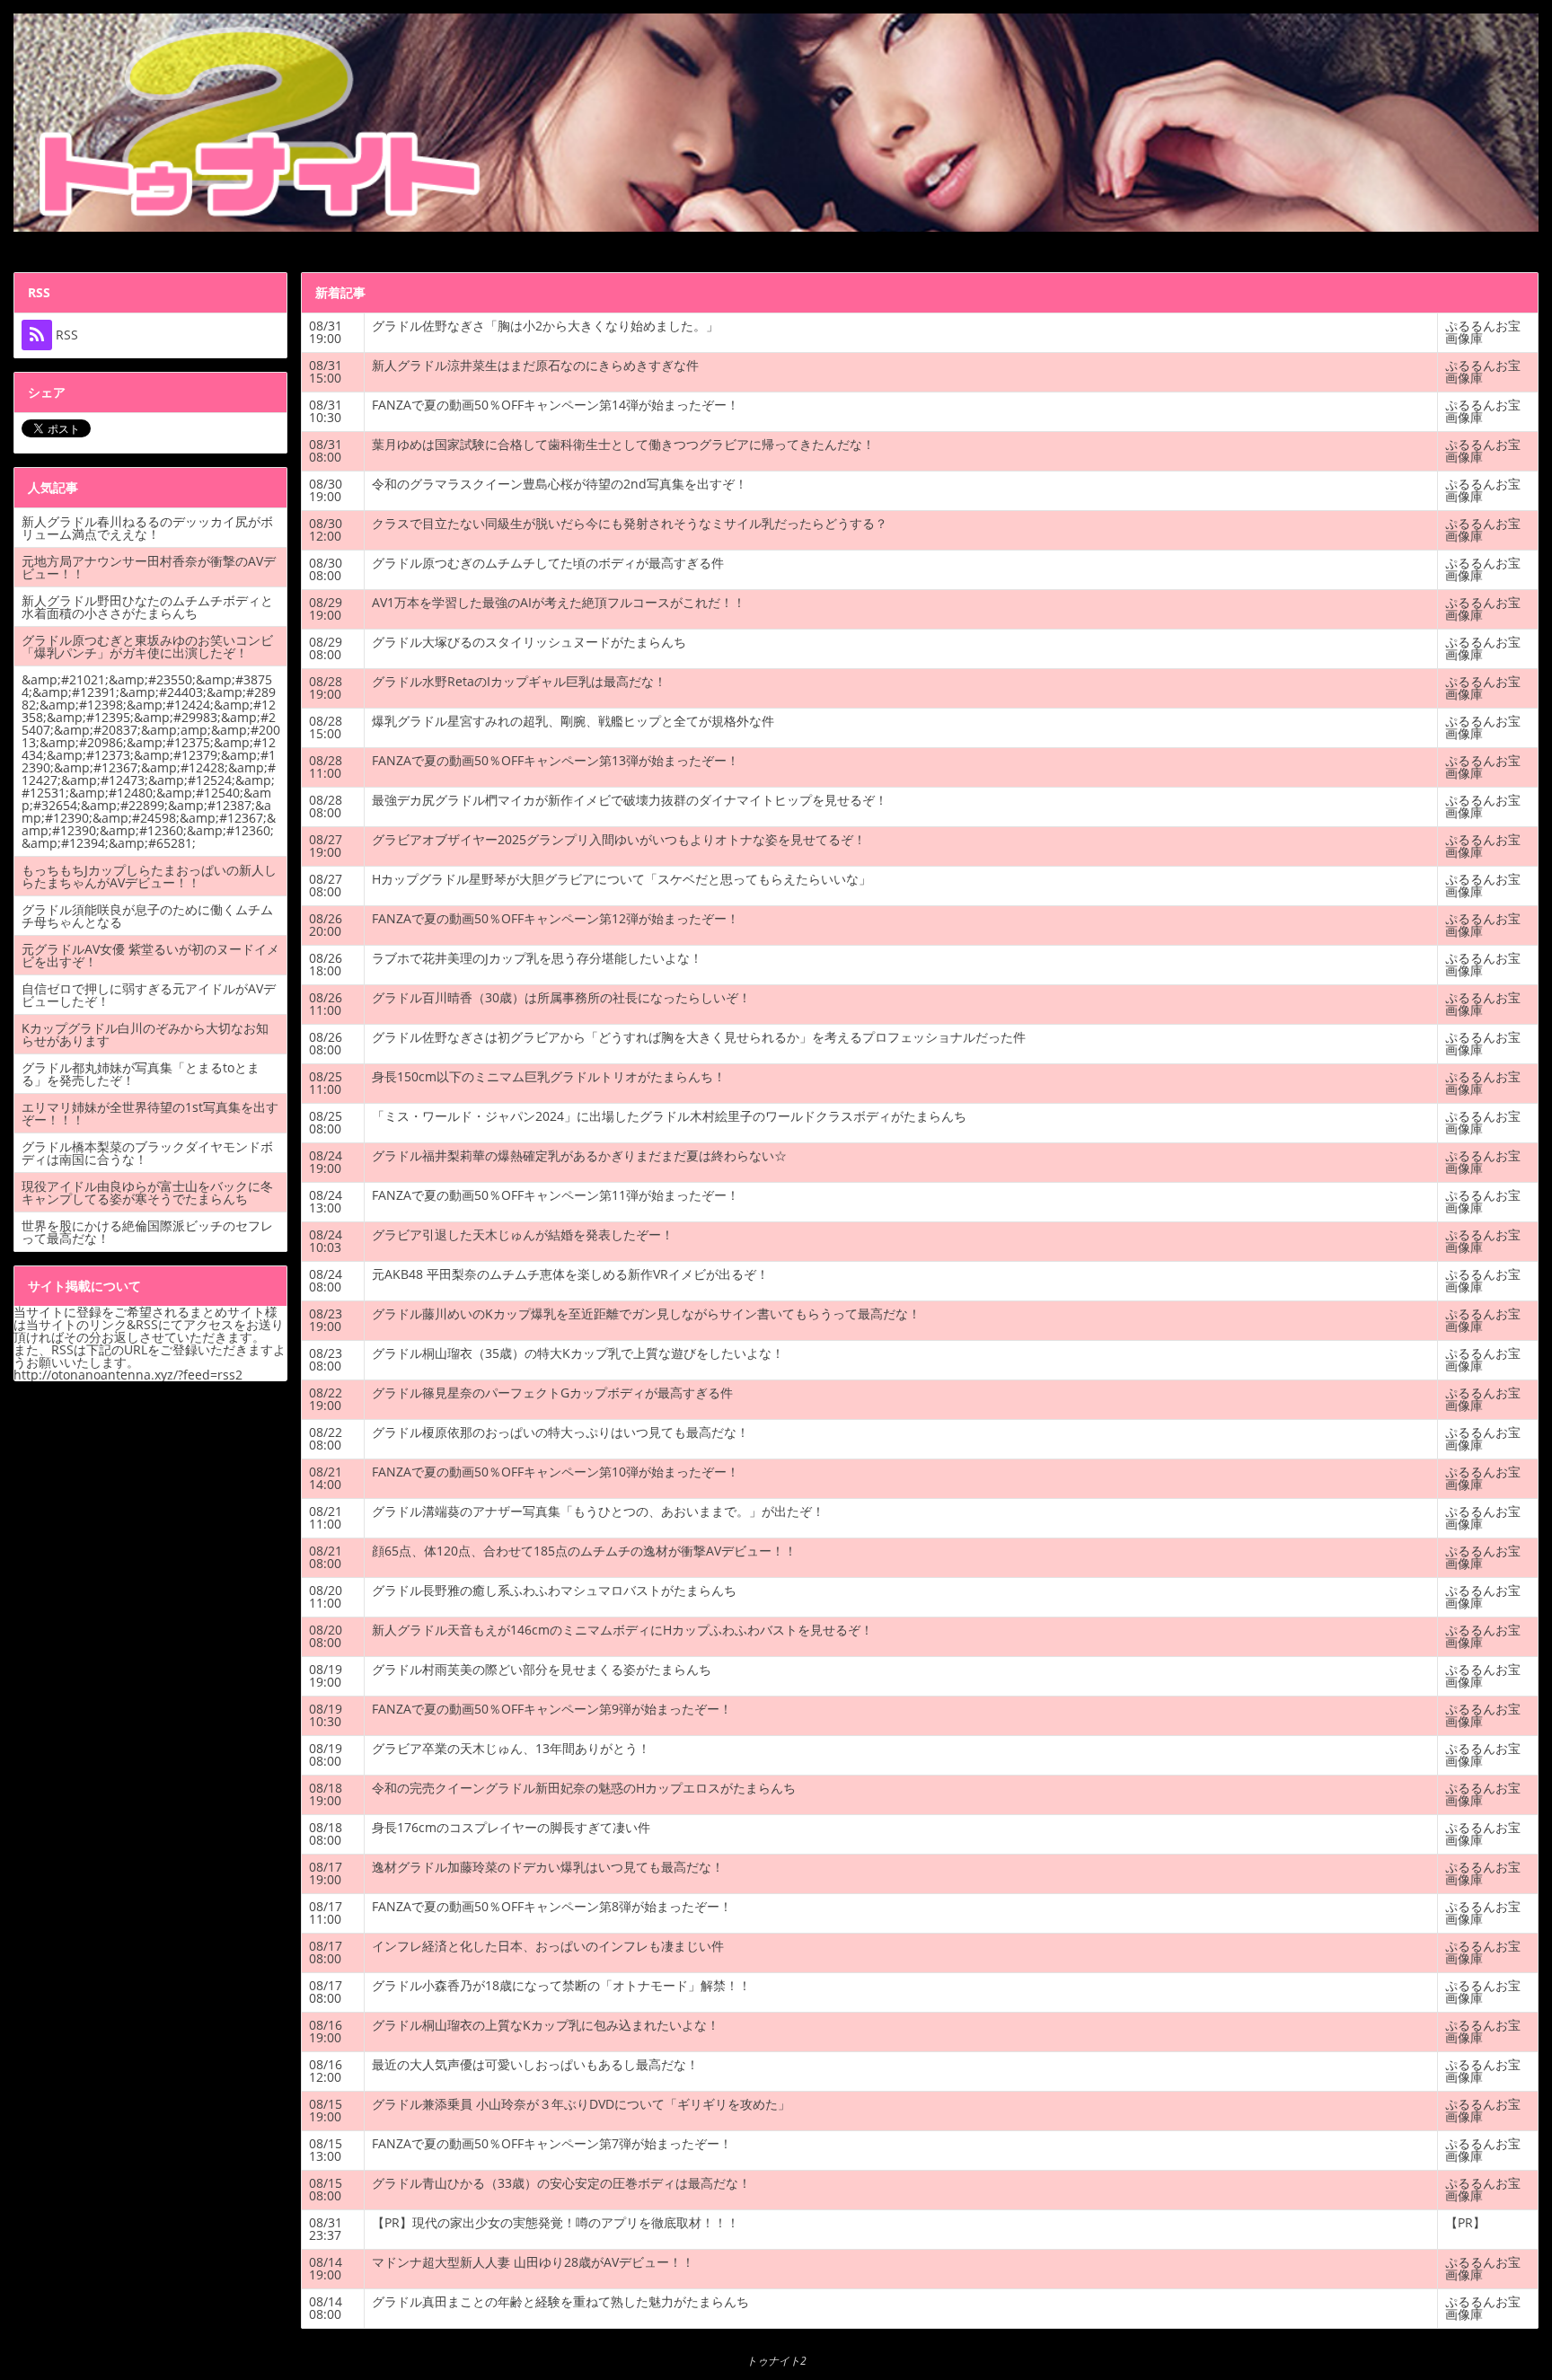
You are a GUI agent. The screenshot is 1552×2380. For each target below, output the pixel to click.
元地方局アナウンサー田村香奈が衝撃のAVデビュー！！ (149, 567)
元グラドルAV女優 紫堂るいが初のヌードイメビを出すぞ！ (150, 955)
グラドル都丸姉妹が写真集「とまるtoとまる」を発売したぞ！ (141, 1074)
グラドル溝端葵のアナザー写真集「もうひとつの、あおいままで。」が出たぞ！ (598, 1511)
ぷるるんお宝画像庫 (1483, 332)
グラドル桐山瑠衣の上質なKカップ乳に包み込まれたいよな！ (546, 2025)
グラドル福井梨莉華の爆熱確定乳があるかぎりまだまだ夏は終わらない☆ (579, 1155)
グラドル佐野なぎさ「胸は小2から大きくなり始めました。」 (545, 326)
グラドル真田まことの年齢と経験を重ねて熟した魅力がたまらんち (560, 2301)
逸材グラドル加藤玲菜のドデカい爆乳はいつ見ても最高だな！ (548, 1867)
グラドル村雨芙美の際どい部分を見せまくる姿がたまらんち (542, 1669)
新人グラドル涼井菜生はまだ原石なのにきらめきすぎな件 (535, 365)
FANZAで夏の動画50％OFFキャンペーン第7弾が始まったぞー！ (552, 2143)
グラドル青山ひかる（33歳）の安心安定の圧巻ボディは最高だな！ (561, 2183)
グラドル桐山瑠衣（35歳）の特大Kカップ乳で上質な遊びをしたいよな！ (578, 1353)
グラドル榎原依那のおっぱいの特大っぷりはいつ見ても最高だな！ (560, 1432)
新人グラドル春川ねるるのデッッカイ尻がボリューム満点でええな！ (147, 528)
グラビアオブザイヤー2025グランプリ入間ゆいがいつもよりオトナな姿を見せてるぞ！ (619, 839)
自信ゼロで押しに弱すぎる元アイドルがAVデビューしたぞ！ (149, 995)
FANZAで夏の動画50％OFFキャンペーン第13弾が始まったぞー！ (556, 760)
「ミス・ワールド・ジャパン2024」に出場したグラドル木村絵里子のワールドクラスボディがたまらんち (669, 1116)
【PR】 (1465, 2222)
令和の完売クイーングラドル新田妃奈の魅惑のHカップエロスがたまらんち (584, 1788)
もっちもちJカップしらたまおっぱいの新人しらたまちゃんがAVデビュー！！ (149, 876)
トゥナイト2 (776, 2361)
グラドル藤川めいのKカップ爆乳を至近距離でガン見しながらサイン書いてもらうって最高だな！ (646, 1313)
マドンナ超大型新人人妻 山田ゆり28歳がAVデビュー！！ (533, 2262)
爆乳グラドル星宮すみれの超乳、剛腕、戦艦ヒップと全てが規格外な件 (573, 721)
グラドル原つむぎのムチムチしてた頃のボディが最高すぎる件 (548, 563)
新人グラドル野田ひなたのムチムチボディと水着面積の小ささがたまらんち (147, 607)
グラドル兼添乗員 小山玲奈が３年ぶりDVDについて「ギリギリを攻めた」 (581, 2104)
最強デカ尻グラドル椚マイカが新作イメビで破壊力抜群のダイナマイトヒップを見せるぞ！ (630, 800)
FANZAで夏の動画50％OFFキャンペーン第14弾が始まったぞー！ (556, 405)
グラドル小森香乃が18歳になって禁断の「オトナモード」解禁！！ (561, 1985)
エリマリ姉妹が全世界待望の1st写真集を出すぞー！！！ (150, 1113)
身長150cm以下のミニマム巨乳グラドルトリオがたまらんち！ (549, 1076)
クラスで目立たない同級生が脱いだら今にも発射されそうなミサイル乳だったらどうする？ (630, 523)
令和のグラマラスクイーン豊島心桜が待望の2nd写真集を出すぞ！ (560, 484)
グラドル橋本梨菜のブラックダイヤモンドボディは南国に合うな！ (147, 1153)
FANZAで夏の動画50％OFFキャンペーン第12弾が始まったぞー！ (556, 918)
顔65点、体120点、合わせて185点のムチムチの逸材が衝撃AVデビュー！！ (584, 1551)
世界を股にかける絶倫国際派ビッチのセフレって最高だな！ (147, 1232)
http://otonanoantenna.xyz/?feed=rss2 (128, 1375)
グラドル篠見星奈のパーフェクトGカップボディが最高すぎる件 (552, 1393)
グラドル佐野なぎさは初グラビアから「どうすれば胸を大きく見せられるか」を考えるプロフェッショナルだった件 (699, 1037)
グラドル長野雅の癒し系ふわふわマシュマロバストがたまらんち (554, 1590)
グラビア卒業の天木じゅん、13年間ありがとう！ (511, 1748)
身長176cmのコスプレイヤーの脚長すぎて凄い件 (511, 1827)
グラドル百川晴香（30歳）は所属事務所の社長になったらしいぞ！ (561, 997)
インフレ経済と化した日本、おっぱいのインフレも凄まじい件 (548, 1946)
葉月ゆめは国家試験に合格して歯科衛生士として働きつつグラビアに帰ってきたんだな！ (623, 444)
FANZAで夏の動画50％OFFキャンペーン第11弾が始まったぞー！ (556, 1195)
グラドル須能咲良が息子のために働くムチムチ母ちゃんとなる (147, 916)
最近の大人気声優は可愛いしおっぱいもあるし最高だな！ (535, 2064)
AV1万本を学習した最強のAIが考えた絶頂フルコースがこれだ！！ (559, 602)
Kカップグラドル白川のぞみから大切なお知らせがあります (145, 1034)
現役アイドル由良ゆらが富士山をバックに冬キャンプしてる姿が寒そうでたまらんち (147, 1192)
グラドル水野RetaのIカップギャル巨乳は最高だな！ (519, 681)
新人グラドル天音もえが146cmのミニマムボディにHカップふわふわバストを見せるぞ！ (622, 1630)
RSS (65, 335)
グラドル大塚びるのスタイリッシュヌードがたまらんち (529, 642)
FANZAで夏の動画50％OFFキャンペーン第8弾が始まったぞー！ (552, 1906)
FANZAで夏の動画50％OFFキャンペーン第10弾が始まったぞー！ (556, 1472)
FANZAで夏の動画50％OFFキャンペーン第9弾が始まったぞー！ (552, 1709)
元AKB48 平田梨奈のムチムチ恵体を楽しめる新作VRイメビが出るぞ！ (570, 1274)
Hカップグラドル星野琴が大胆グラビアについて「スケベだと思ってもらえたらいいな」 (622, 879)
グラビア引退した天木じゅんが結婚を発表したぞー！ (523, 1234)
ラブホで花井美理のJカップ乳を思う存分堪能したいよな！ (537, 958)
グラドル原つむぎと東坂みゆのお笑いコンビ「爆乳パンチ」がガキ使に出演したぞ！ (147, 646)
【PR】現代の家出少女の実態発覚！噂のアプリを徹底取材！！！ (556, 2222)
